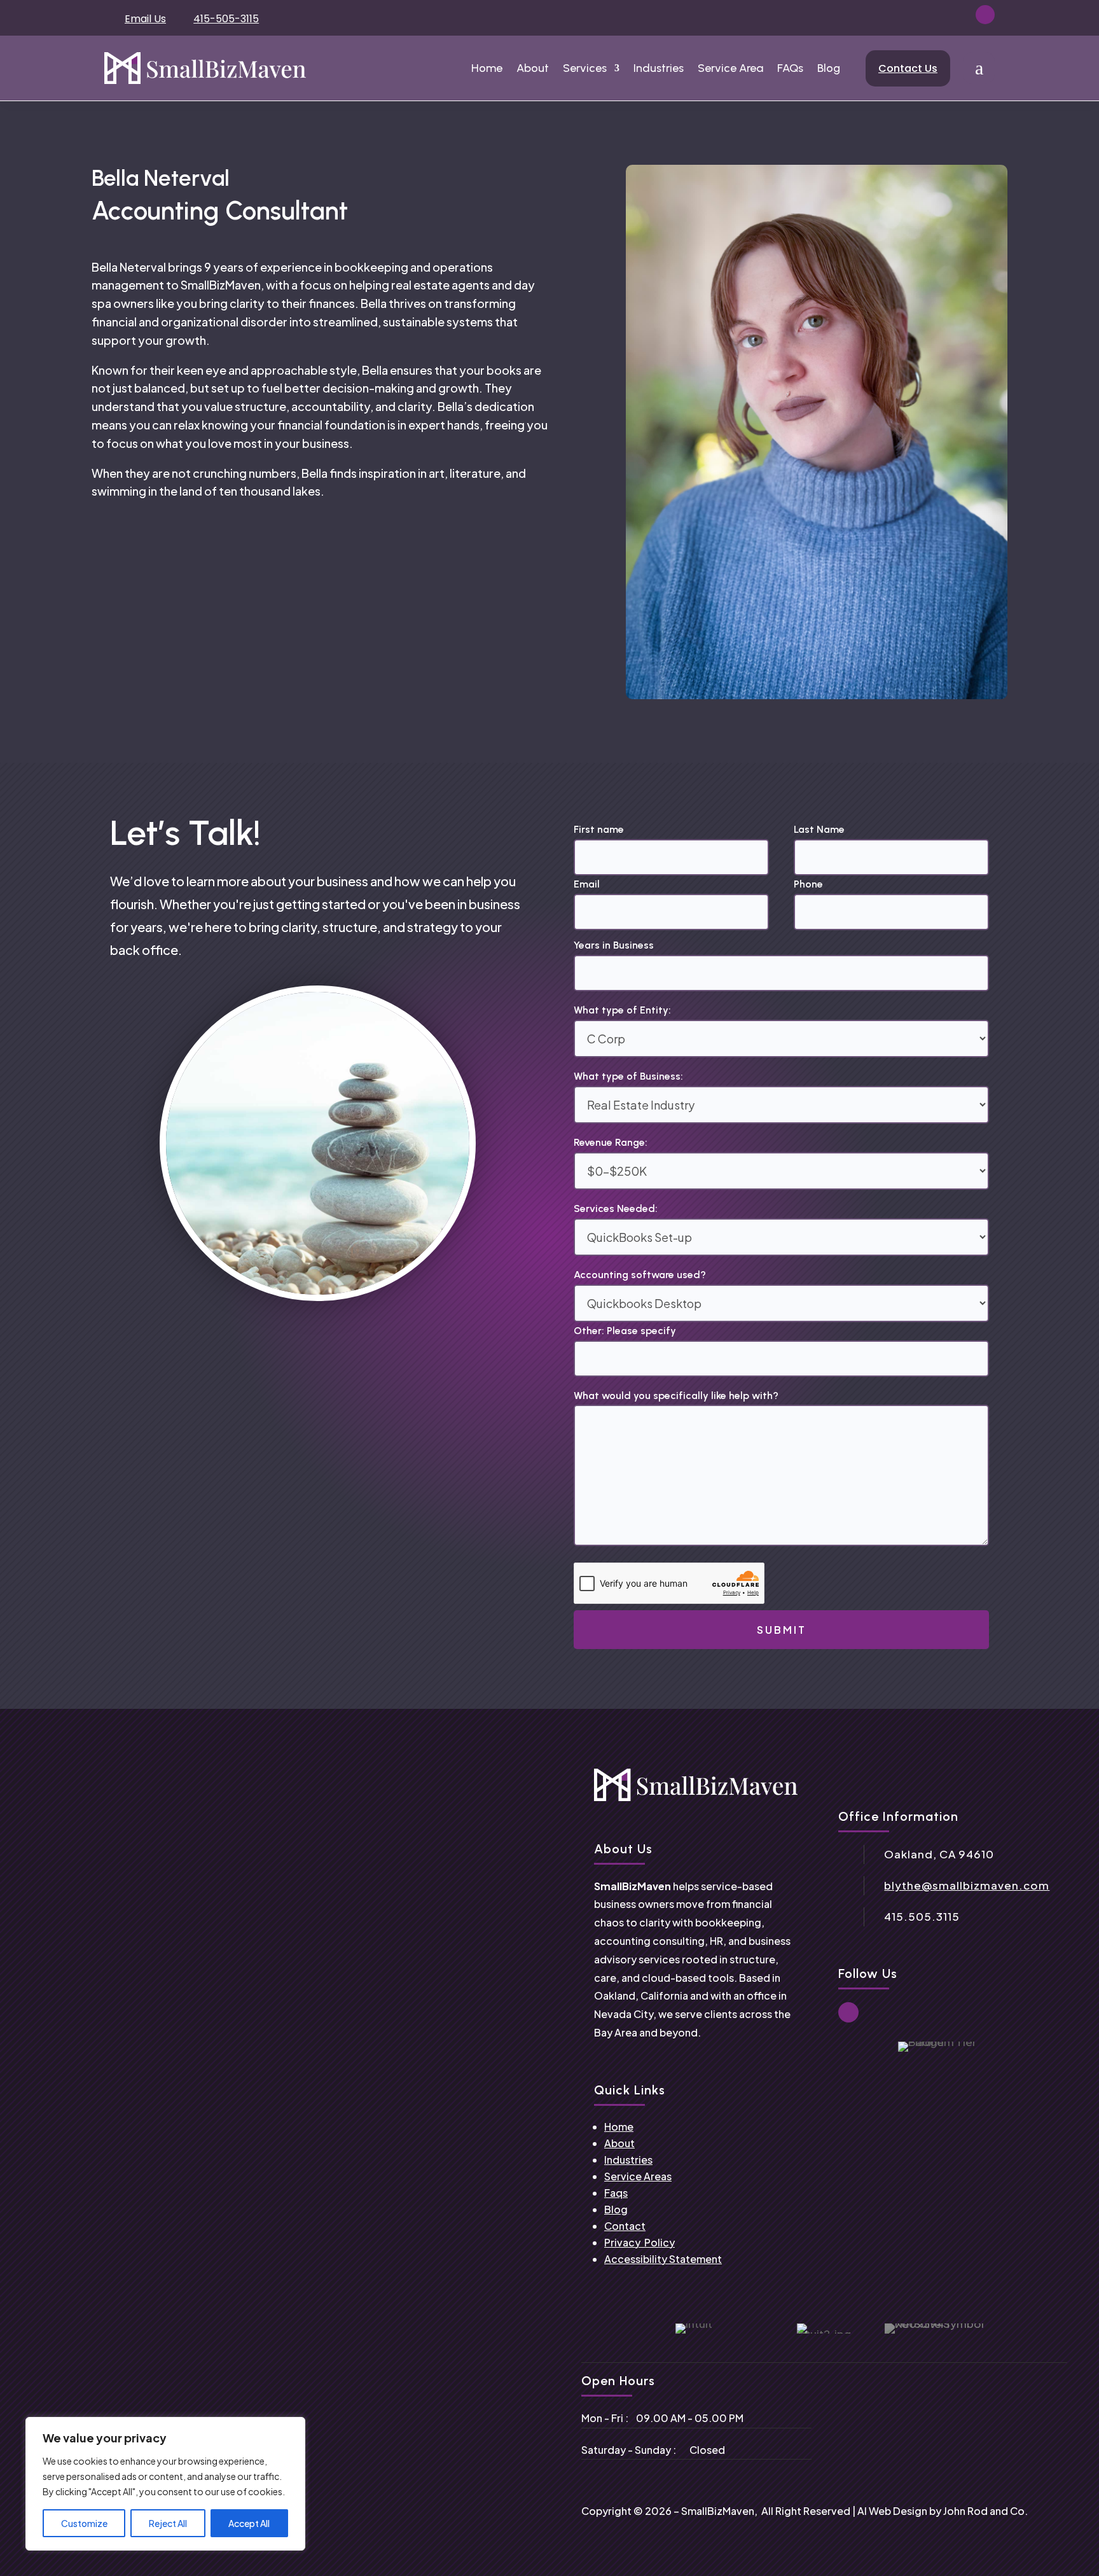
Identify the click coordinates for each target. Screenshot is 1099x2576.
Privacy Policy (639, 2242)
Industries (659, 68)
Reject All (168, 2523)
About (533, 68)
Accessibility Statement (663, 2259)
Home (487, 68)
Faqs (616, 2193)
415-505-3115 (226, 19)
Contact (625, 2226)
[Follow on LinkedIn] (985, 15)
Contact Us (908, 68)
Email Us (145, 19)
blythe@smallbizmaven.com (967, 1885)
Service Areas (638, 2176)
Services (585, 68)
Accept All (249, 2523)
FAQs (790, 68)
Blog (829, 68)
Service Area (730, 68)
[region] (165, 2484)
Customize (84, 2523)
